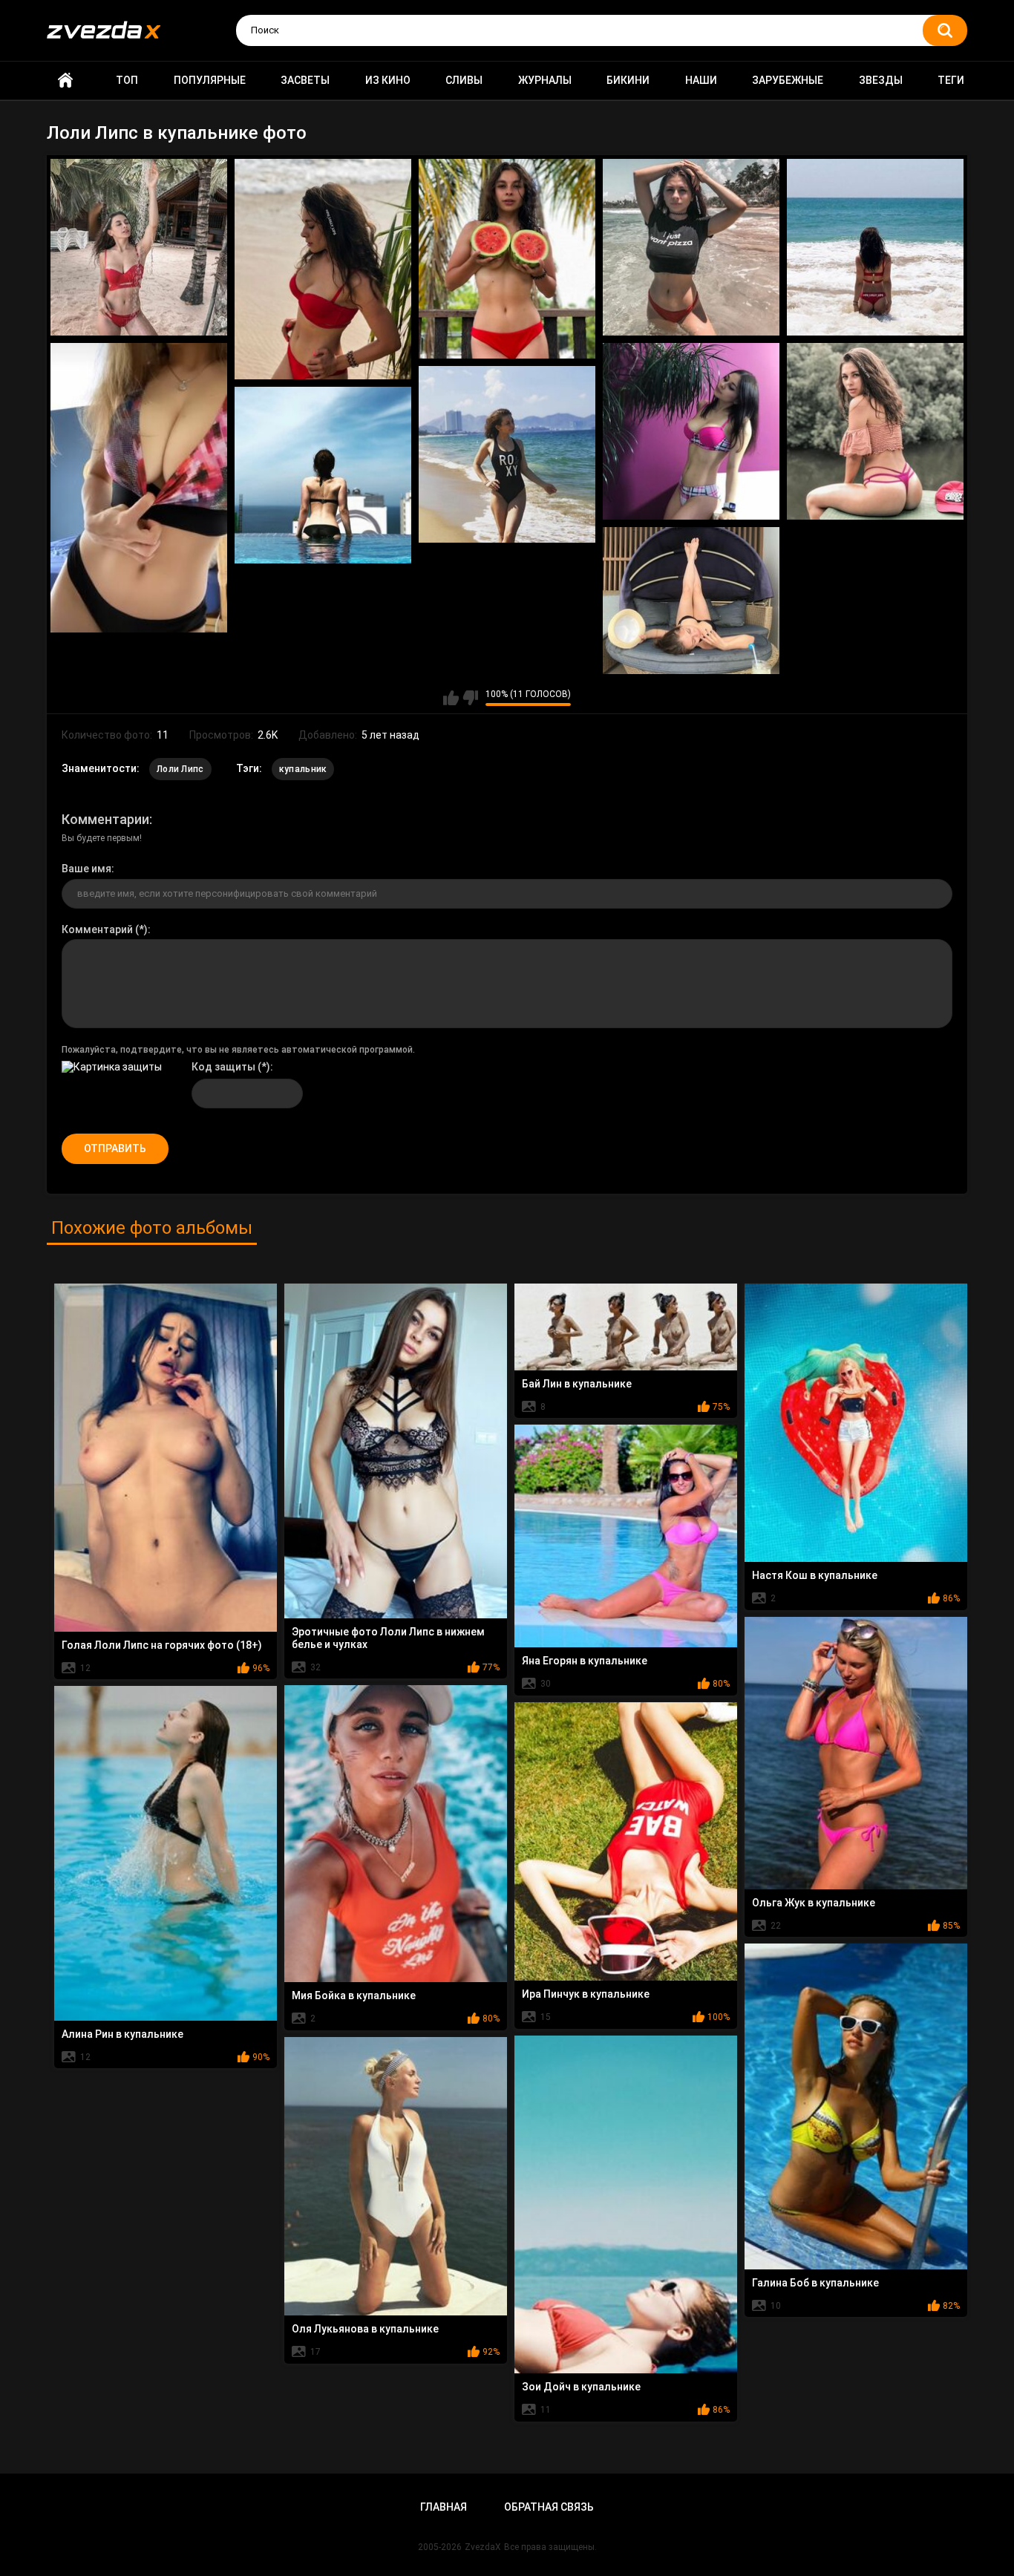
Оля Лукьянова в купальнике (365, 2329)
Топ (127, 80)
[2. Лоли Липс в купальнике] (323, 269)
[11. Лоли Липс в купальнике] (691, 601)
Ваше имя (86, 869)
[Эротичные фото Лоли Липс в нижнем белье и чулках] (396, 1451)
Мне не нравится (470, 698)
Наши (701, 80)
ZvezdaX (483, 2547)
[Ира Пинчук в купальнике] (626, 1841)
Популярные (210, 80)
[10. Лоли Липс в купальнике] (323, 475)
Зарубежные (788, 80)
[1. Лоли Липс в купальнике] (139, 247)
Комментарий (97, 929)
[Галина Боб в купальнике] (856, 2106)
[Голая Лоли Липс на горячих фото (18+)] (166, 1457)
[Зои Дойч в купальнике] (626, 2204)
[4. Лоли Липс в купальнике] (691, 247)
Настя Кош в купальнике (815, 1575)
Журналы (545, 80)
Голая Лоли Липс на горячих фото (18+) (162, 1645)
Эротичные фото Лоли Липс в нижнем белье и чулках (388, 1638)
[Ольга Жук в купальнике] (856, 1753)
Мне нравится (451, 698)
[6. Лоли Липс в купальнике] (139, 488)
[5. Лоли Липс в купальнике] (875, 247)
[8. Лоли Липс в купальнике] (875, 431)
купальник (303, 769)
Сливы (464, 80)
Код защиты (223, 1067)
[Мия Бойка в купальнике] (396, 1834)
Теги (951, 80)
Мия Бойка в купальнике (354, 1995)
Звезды (881, 80)
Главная (65, 81)
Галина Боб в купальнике (815, 2283)
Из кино (388, 80)
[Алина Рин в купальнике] (166, 1853)
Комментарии (105, 819)
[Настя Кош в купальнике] (856, 1423)
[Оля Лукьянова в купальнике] (396, 2176)
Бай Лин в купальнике (577, 1384)
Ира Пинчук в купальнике (586, 1994)
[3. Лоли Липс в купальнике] (507, 259)
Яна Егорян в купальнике (585, 1661)
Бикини (628, 80)
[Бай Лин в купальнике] (626, 1327)
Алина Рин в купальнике (122, 2034)
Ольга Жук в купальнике (814, 1903)
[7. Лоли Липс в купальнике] (691, 431)
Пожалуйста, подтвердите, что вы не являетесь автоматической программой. (238, 1050)
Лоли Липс (180, 769)
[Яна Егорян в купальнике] (626, 1536)
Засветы (305, 80)
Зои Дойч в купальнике (581, 2387)
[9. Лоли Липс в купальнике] (507, 454)
